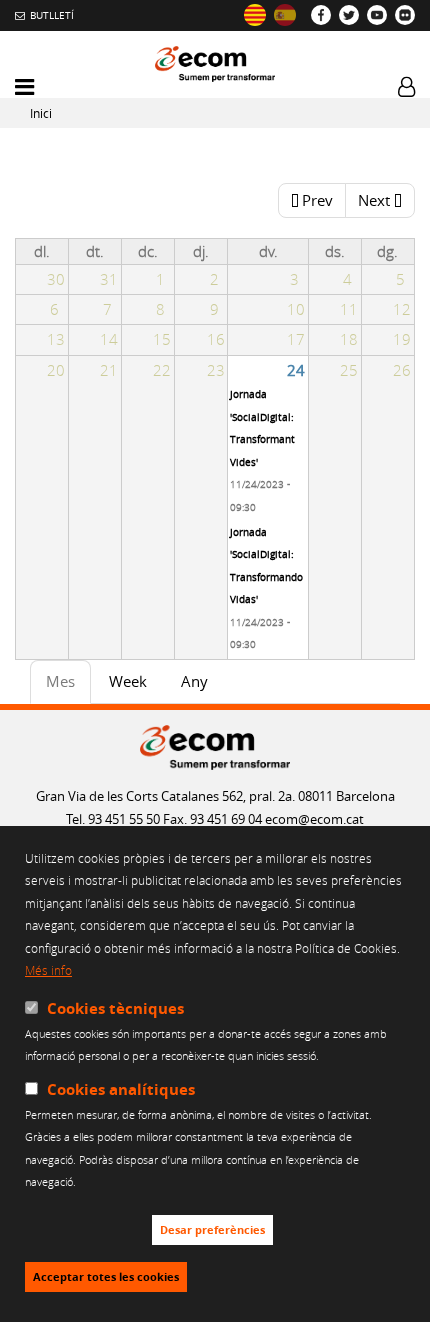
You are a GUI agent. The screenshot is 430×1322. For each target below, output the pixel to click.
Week (128, 681)
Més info (48, 970)
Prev (317, 200)
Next (374, 200)
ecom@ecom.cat (314, 819)
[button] (24, 87)
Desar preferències (212, 1230)
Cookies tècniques (115, 1008)
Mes (68, 687)
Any (194, 681)
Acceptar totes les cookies (106, 1277)
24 (296, 370)
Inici (41, 113)
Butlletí (52, 15)
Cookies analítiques (121, 1089)
